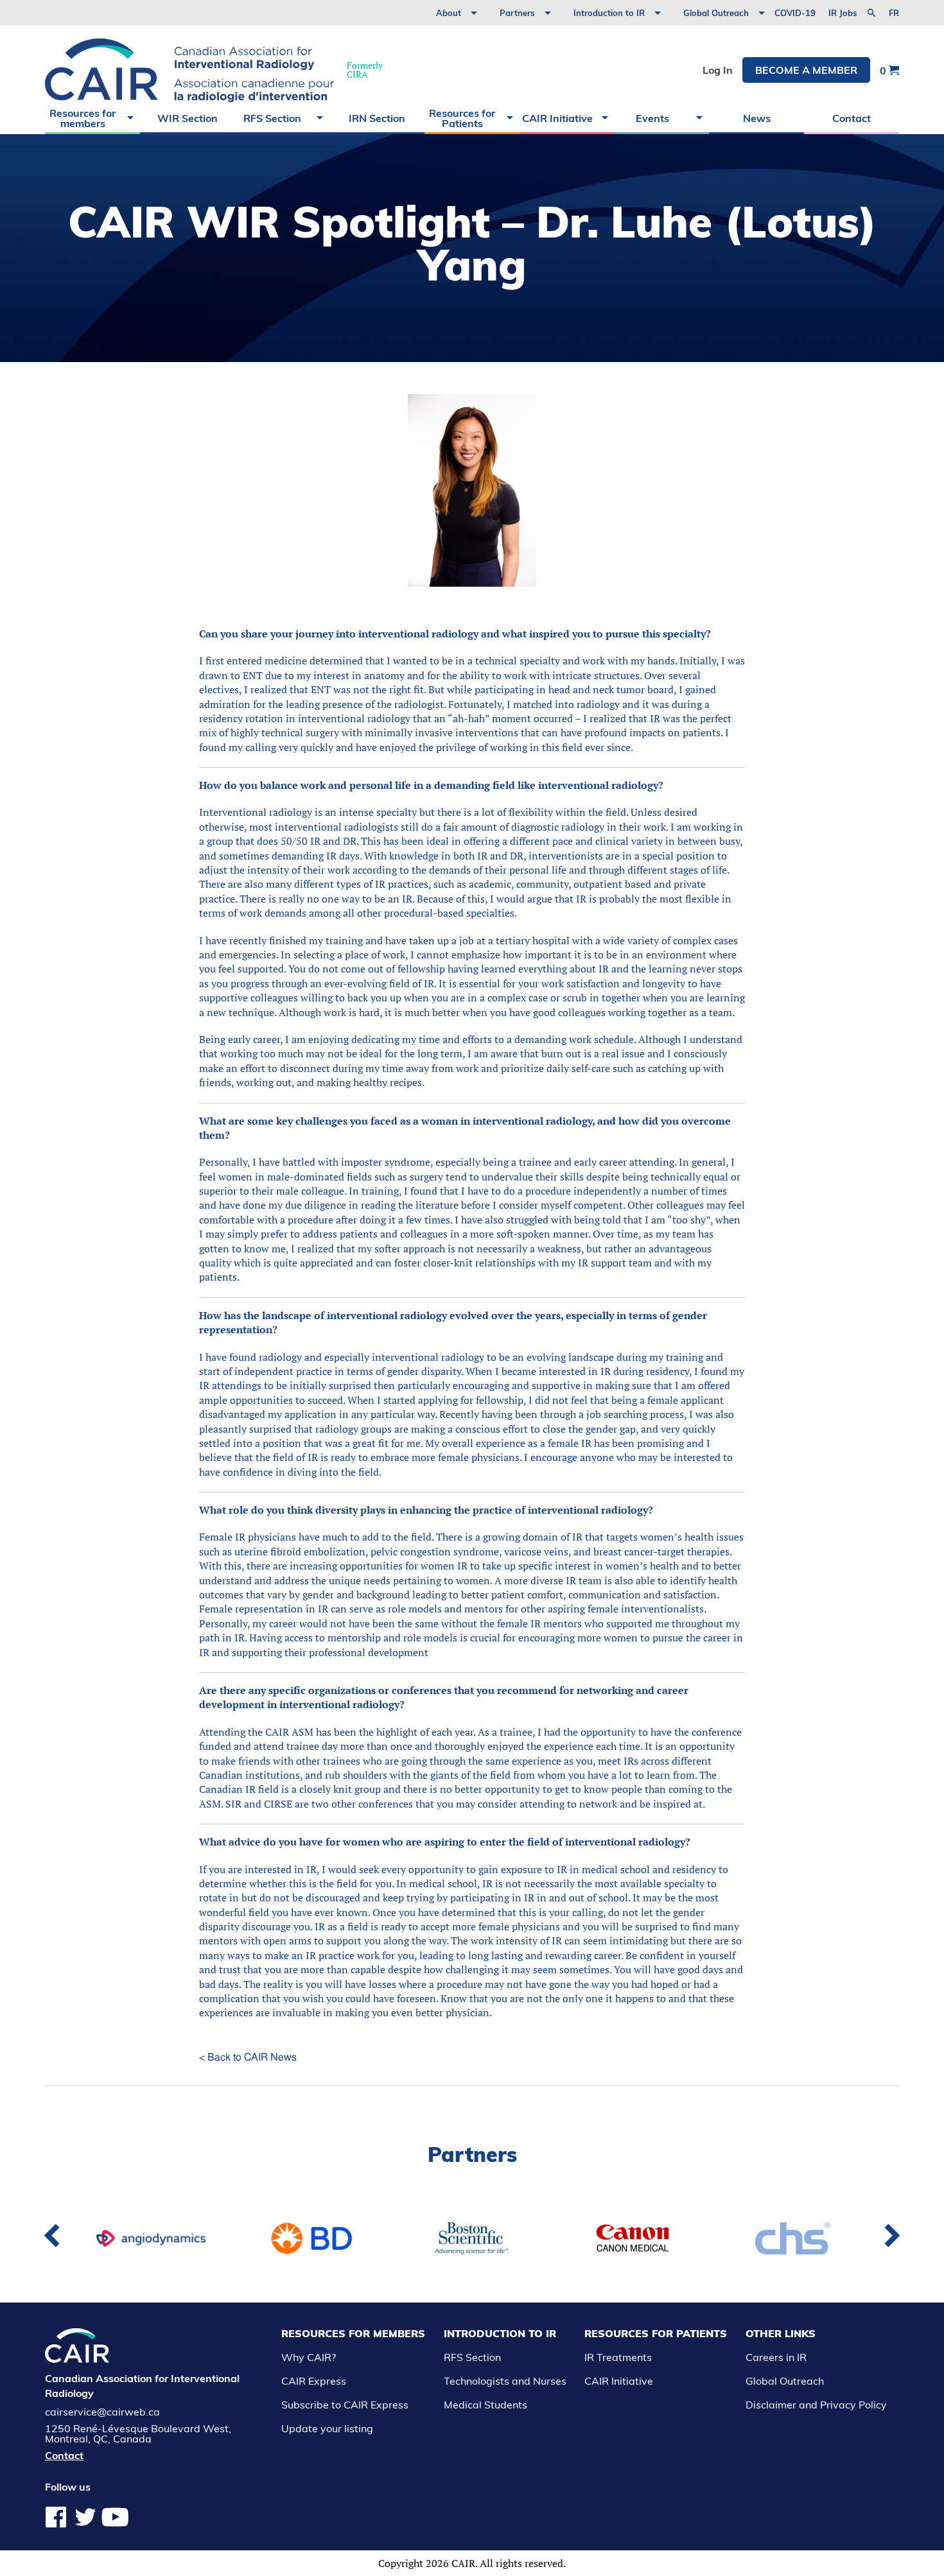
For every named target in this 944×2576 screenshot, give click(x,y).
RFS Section (272, 118)
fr (894, 13)
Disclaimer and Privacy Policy (816, 2405)
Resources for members (83, 118)
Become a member (806, 70)
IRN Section (377, 118)
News (757, 118)
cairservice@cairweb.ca (102, 2412)
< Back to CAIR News (248, 2057)
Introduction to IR (609, 13)
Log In (718, 70)
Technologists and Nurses (505, 2381)
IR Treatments (618, 2357)
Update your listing (327, 2428)
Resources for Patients (462, 118)
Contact (852, 118)
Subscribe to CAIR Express (345, 2405)
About (449, 13)
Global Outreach (716, 13)
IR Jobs (843, 13)
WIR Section (188, 118)
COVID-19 (795, 13)
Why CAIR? (309, 2357)
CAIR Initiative (557, 118)
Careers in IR (776, 2357)
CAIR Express (314, 2381)
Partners (517, 13)
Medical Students (485, 2405)
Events (652, 118)
